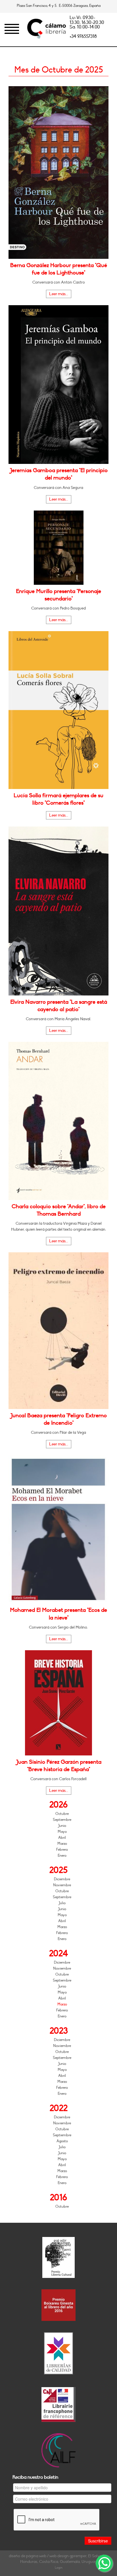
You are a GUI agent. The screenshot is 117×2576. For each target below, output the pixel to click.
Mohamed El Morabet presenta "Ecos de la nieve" (58, 1614)
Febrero (62, 1850)
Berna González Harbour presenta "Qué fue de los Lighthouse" (59, 269)
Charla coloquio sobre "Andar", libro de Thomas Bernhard (59, 1210)
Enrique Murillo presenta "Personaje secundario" (58, 595)
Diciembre (62, 1879)
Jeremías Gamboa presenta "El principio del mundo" (59, 474)
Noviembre (62, 1885)
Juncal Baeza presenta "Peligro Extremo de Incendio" (58, 1419)
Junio (62, 1826)
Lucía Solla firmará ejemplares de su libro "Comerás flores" (58, 799)
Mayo (62, 1832)
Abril (62, 1838)
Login (59, 2568)
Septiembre (62, 1820)
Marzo (62, 1844)
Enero (62, 1856)
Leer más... (59, 294)
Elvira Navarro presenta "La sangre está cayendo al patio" (59, 1006)
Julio (62, 1903)
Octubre (62, 1814)
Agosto (62, 2141)
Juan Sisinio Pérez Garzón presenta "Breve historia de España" (59, 1766)
